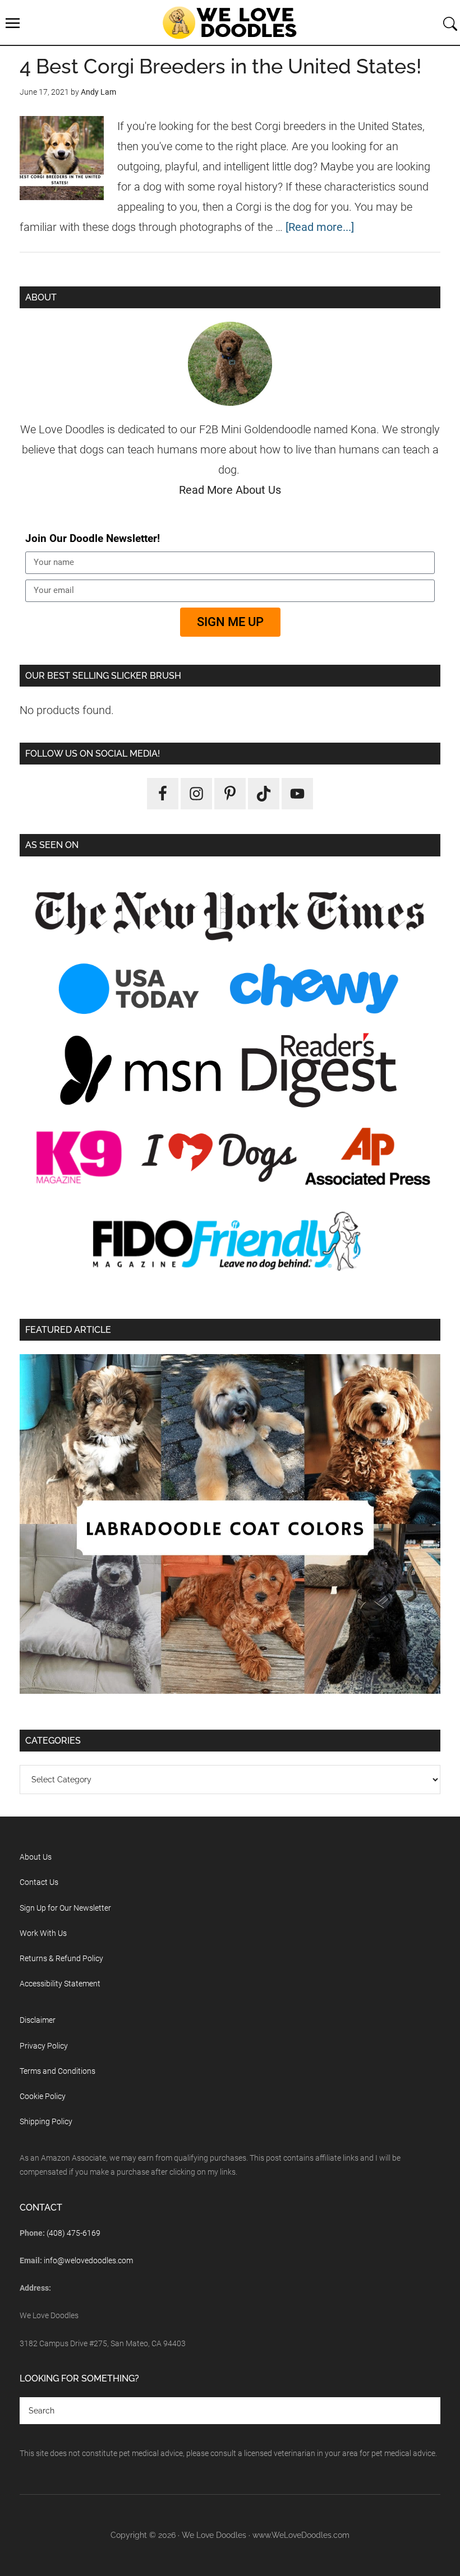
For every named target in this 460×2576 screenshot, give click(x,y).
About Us (36, 1857)
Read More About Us (230, 490)
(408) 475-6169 (73, 2233)
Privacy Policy (44, 2046)
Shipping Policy (46, 2121)
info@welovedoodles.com (88, 2260)
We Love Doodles (230, 22)
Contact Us (39, 1882)
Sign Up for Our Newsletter (65, 1908)
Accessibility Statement (60, 1984)
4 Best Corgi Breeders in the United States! (220, 66)
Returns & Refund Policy (61, 1958)
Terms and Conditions (58, 2071)
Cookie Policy (43, 2096)
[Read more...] (320, 227)
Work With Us (43, 1933)
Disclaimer (38, 2020)
